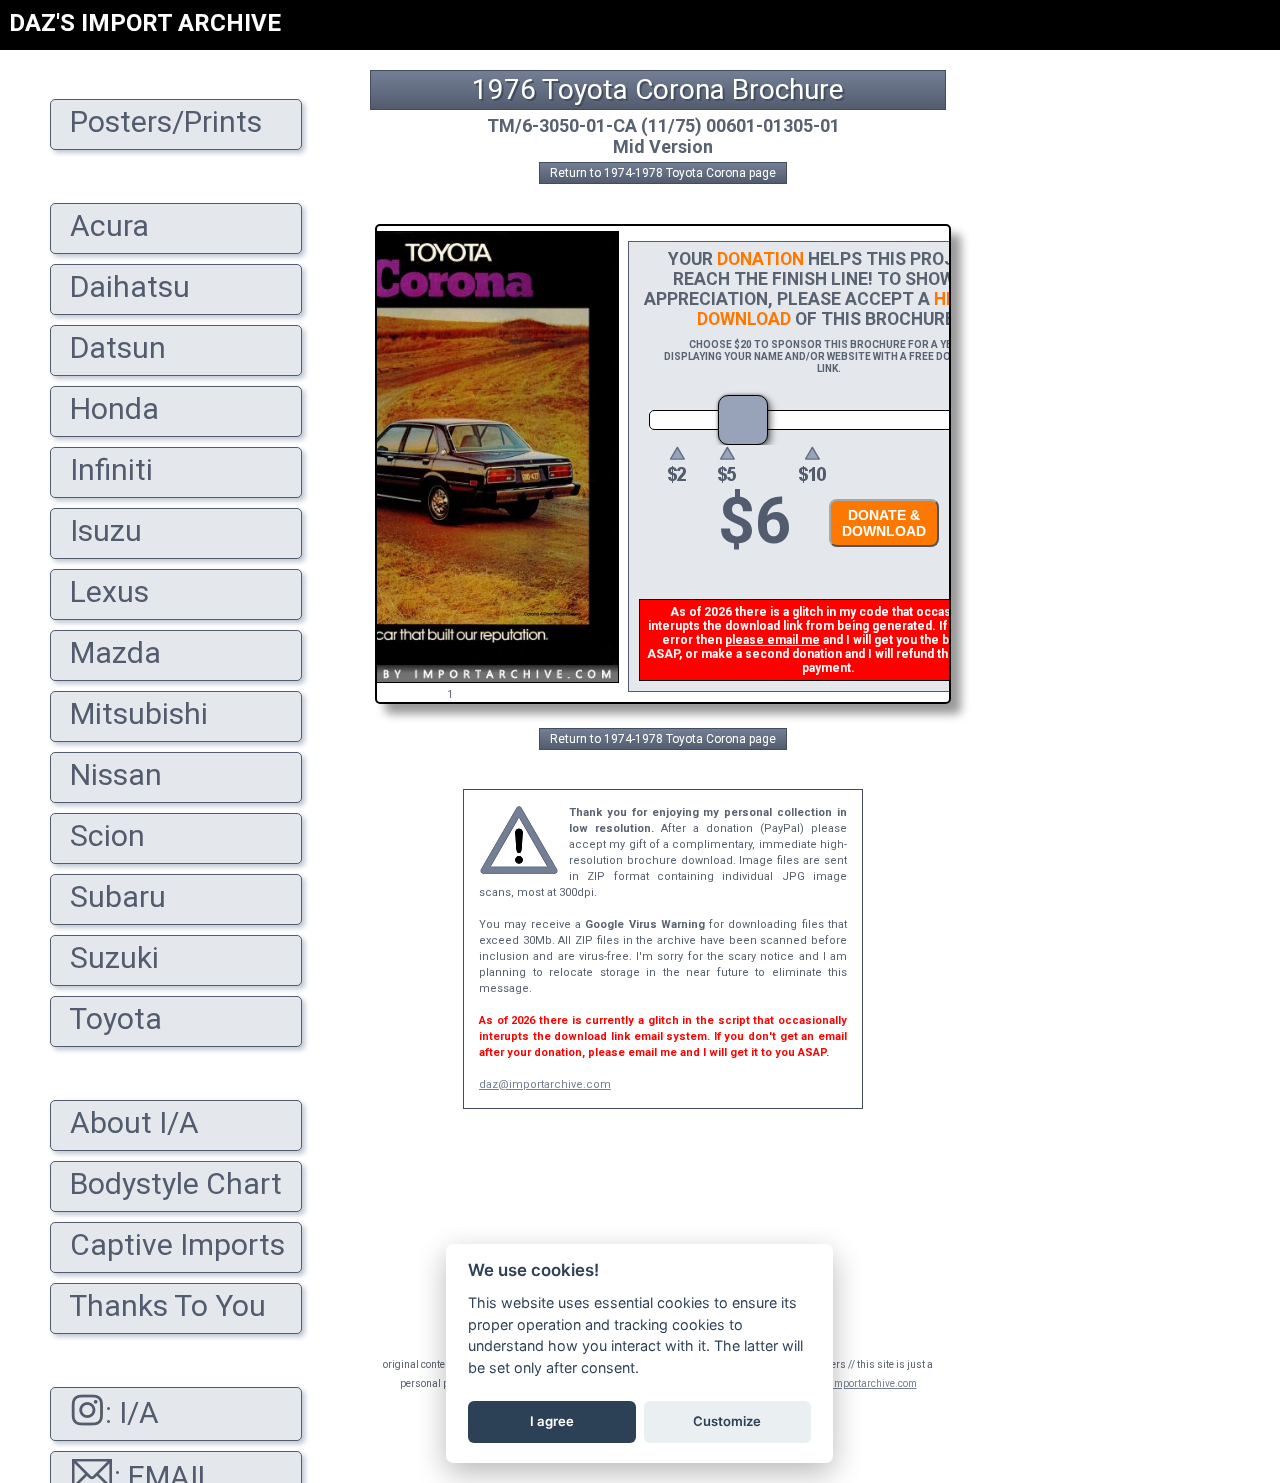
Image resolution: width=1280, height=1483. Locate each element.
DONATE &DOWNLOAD (884, 523)
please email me (772, 640)
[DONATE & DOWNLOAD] (879, 552)
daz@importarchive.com (545, 1084)
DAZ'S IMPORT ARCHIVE (145, 23)
